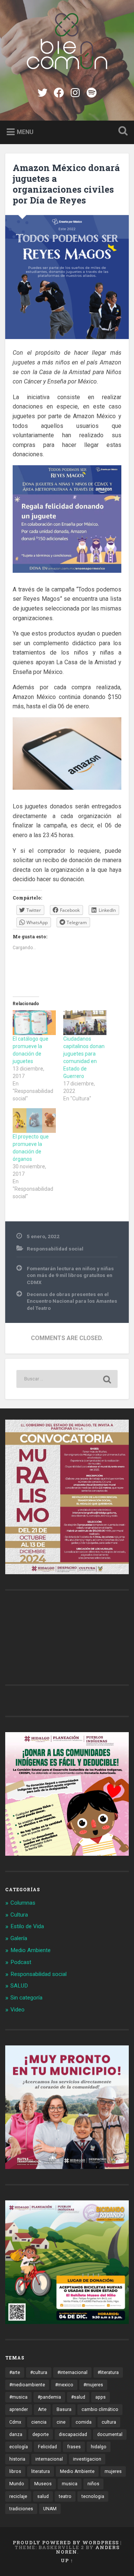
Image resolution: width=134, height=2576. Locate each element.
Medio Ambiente (31, 1950)
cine (61, 2422)
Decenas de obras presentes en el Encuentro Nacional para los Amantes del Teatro (72, 1301)
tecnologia (93, 2496)
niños (93, 2484)
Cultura (19, 1915)
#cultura (39, 2373)
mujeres (113, 2471)
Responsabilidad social (55, 1249)
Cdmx (15, 2422)
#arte (15, 2373)
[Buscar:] (67, 1379)
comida (84, 2422)
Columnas (23, 1903)
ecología (19, 2447)
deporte (41, 2434)
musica (70, 2484)
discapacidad (73, 2434)
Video (17, 2010)
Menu (25, 132)
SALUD (19, 1986)
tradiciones (21, 2509)
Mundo (17, 2484)
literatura (41, 2471)
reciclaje (18, 2496)
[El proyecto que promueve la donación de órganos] (34, 1121)
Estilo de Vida (27, 1926)
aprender (19, 2409)
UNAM (50, 2509)
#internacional (72, 2373)
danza (16, 2434)
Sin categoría (26, 1998)
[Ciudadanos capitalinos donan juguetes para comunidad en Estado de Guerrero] (85, 1023)
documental (110, 2434)
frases (74, 2447)
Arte (42, 2409)
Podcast (21, 1962)
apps (100, 2397)
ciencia (39, 2422)
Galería (19, 1938)
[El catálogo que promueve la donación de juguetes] (34, 1023)
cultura (109, 2422)
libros (15, 2471)
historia (17, 2459)
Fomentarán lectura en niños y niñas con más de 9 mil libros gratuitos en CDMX (70, 1275)
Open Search (121, 132)
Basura (64, 2409)
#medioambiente (27, 2385)
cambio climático (100, 2409)
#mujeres (93, 2385)
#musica (18, 2397)
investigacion (87, 2459)
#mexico (64, 2385)
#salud (78, 2397)
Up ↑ (67, 2560)
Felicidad (47, 2447)
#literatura (108, 2373)
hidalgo (99, 2447)
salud (43, 2496)
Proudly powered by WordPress (66, 2542)
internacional (49, 2459)
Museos (43, 2484)
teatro (65, 2496)
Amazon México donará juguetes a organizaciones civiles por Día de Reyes (66, 184)
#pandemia (49, 2397)
